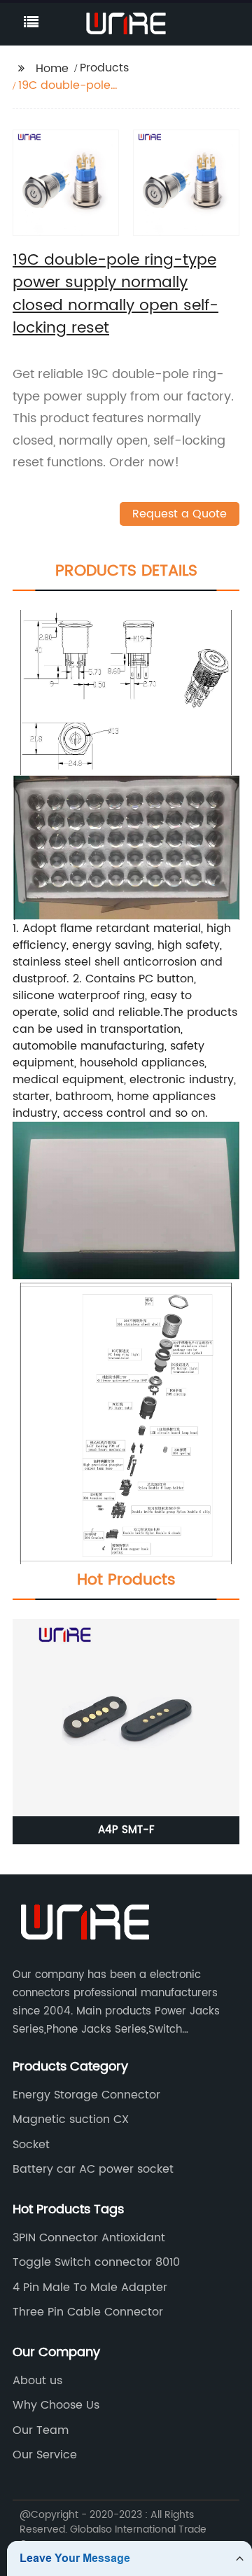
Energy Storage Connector (86, 2095)
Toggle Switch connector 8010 (96, 2262)
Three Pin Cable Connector (88, 2312)
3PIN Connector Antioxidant (89, 2238)
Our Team (41, 2430)
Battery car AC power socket (93, 2169)
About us (37, 2381)
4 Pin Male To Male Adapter (90, 2288)
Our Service (45, 2455)
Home (52, 69)
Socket (31, 2145)
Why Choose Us (56, 2405)
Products (104, 68)
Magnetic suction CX (71, 2119)
